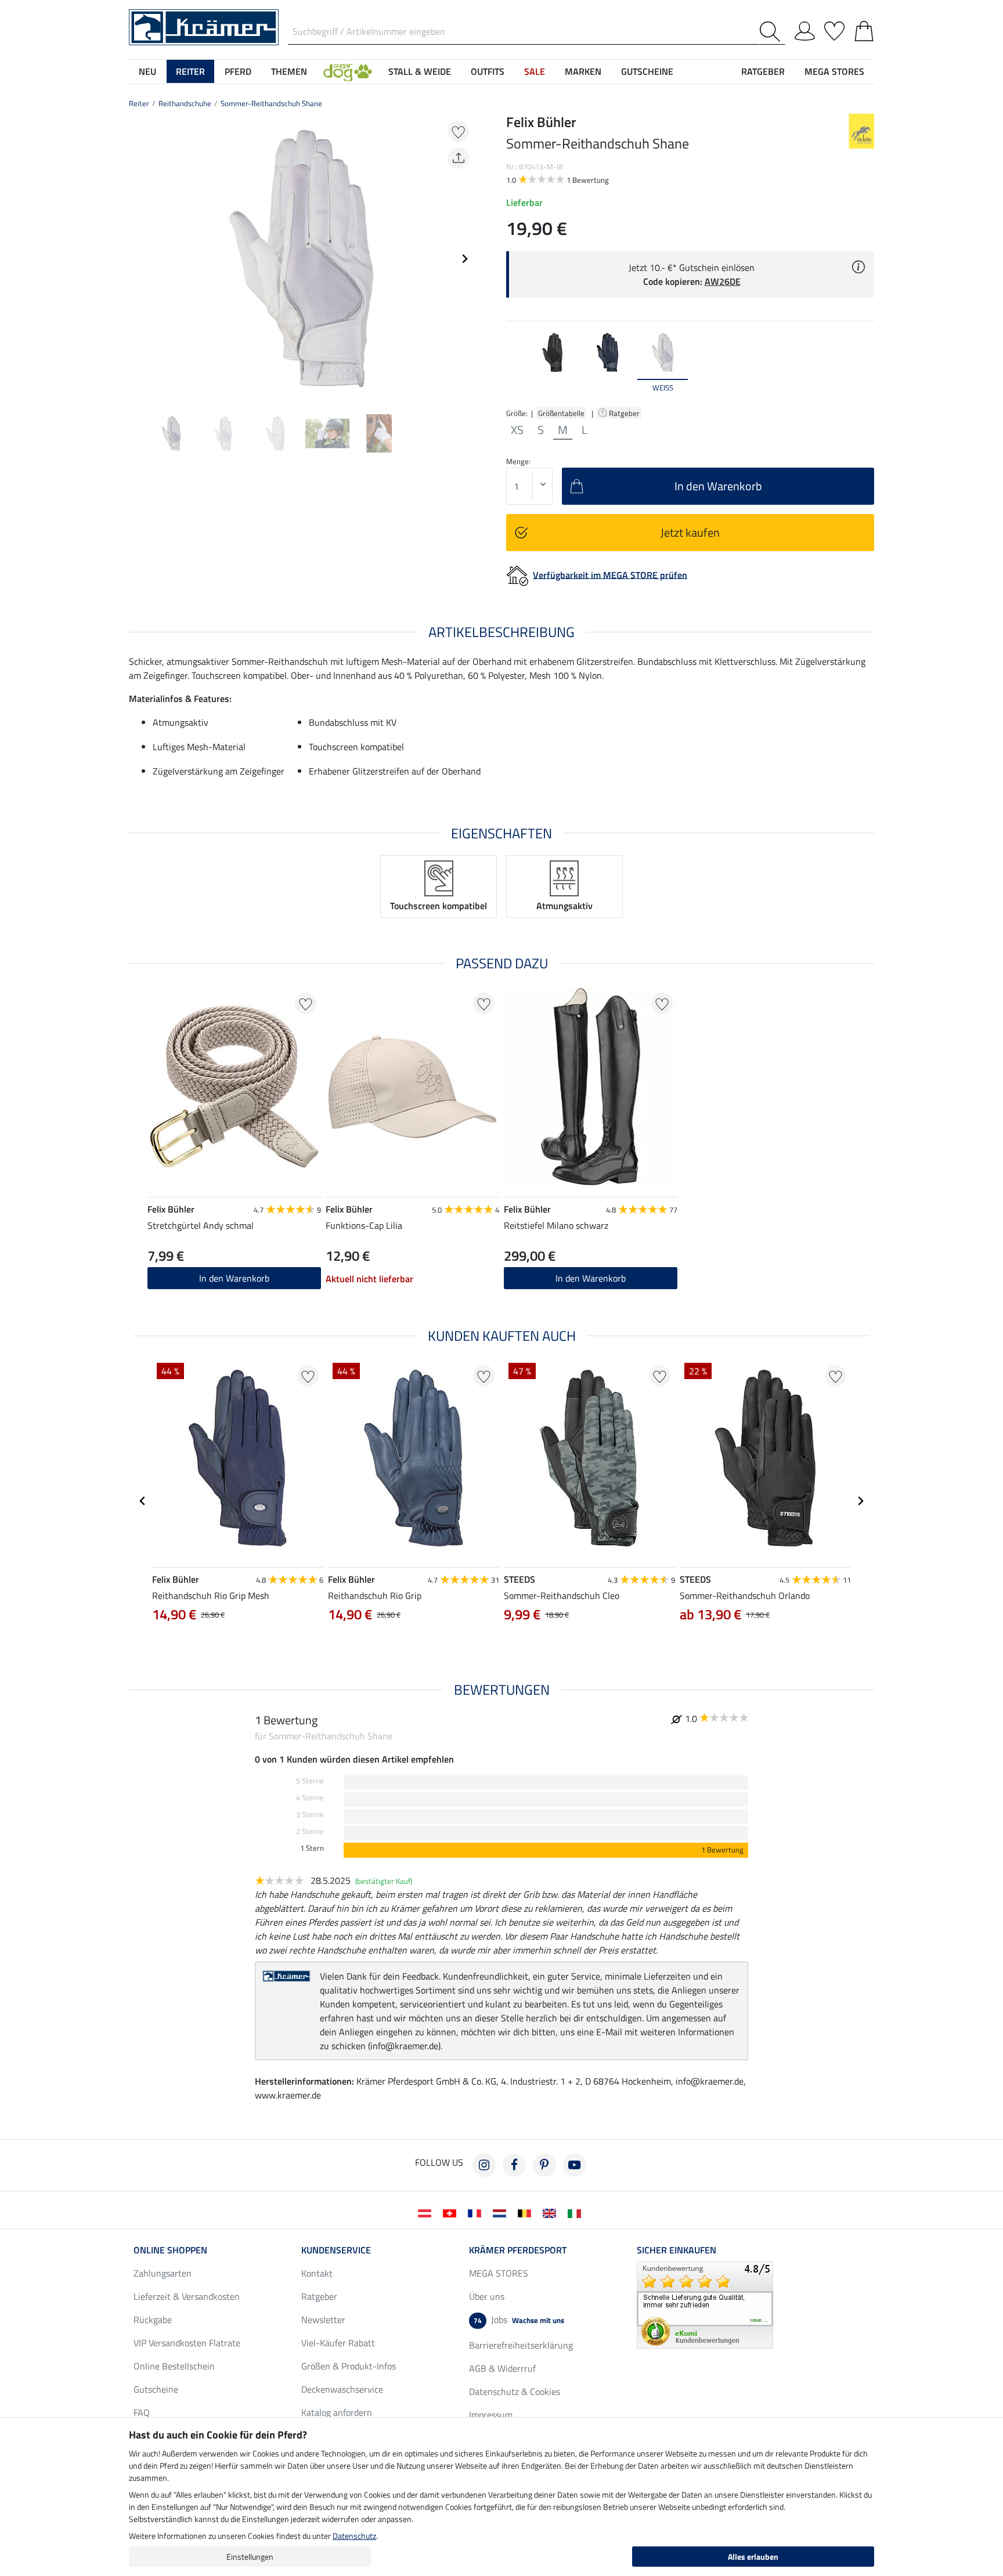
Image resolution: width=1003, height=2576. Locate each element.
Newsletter (323, 2320)
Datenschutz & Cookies (515, 2392)
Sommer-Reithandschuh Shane (271, 103)
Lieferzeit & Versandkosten (187, 2296)
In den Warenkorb (234, 1278)
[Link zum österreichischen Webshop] (427, 2212)
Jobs (519, 2320)
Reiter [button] (190, 71)
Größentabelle (561, 413)
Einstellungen (250, 2557)
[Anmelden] (805, 29)
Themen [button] (289, 71)
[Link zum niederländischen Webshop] (502, 2212)
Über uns (487, 2296)
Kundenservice (336, 2250)
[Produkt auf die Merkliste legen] (458, 131)
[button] (348, 71)
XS (517, 430)
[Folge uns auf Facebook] (514, 2165)
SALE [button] (535, 71)
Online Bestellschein (174, 2366)
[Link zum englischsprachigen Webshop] (552, 2212)
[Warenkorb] (864, 29)
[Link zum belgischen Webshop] (527, 2212)
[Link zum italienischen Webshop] (577, 2212)
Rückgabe (153, 2320)
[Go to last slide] (143, 1501)
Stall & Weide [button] (420, 71)
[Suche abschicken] (772, 32)
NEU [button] (147, 71)
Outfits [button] (488, 71)
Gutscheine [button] (647, 71)
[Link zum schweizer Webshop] (452, 2212)
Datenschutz (354, 2536)
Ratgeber (625, 413)
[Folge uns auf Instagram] (484, 2165)
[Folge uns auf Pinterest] (544, 2165)
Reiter (139, 103)
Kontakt (317, 2273)
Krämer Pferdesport (518, 2250)
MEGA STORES (834, 71)
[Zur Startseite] (204, 26)
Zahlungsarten (163, 2273)
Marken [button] (583, 71)
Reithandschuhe (185, 103)
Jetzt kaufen (690, 532)
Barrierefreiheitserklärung (521, 2345)
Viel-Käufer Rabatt (338, 2343)
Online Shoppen (170, 2250)
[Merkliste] (834, 29)
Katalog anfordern (337, 2412)
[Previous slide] (138, 259)
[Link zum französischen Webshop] (477, 2212)
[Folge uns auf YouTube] (575, 2165)
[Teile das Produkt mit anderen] (458, 158)
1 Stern (312, 1848)
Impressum (491, 2415)
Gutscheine (156, 2389)
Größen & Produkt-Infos (349, 2366)
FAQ (142, 2412)
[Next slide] (464, 259)
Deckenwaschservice (342, 2389)
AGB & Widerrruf (502, 2368)
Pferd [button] (238, 71)
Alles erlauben (753, 2557)
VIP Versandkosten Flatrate (187, 2343)
